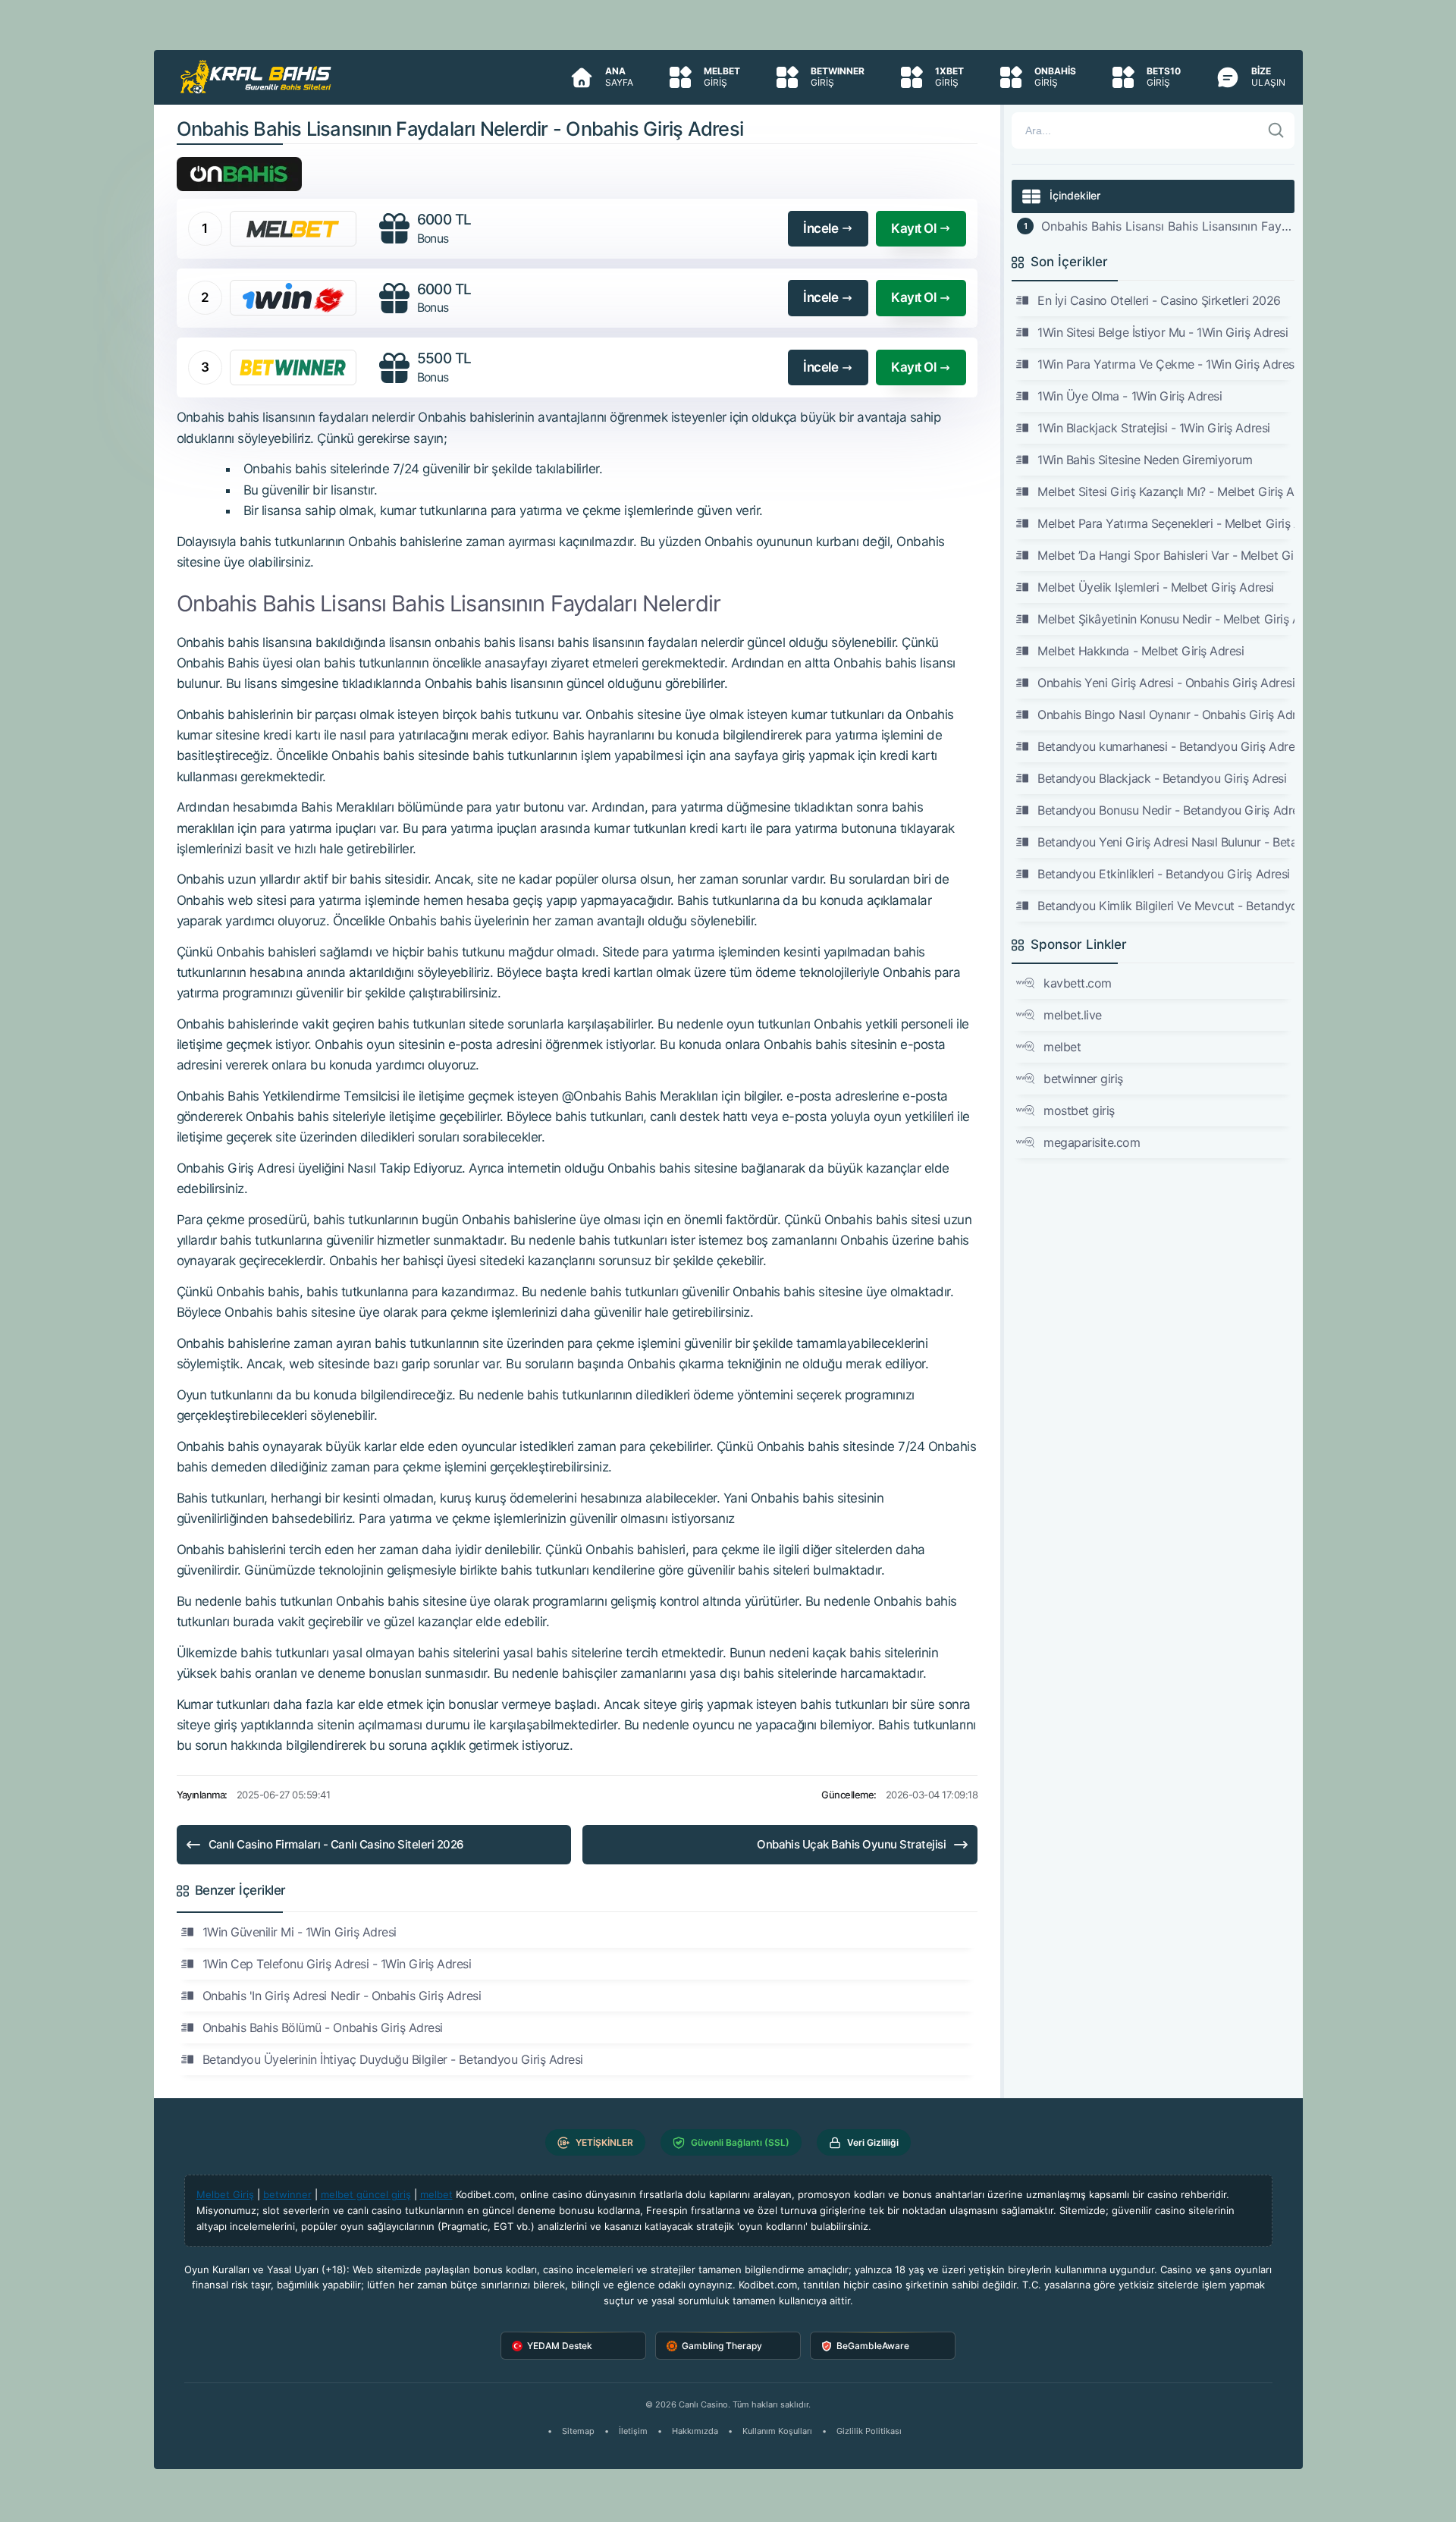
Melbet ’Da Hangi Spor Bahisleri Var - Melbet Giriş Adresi (1166, 555)
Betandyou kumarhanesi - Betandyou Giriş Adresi (1166, 746)
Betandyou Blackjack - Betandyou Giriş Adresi (1162, 778)
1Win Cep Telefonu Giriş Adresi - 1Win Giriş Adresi (337, 1964)
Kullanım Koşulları (777, 2431)
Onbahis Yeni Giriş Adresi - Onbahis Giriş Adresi (1166, 683)
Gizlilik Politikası (869, 2431)
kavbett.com (1078, 983)
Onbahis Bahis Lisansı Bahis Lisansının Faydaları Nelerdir (1167, 226)
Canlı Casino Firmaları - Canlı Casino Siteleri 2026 (336, 1844)
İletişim (633, 2431)
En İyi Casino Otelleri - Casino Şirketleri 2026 (1159, 300)
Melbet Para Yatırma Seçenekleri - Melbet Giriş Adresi (1166, 523)
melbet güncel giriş (366, 2194)
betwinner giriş (1083, 1079)
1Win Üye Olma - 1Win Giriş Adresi (1130, 396)
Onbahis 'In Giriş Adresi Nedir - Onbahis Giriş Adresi (342, 1996)
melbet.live (1073, 1015)
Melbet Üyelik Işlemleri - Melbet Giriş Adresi (1155, 587)
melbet (1062, 1047)
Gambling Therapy (722, 2346)
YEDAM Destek (560, 2346)
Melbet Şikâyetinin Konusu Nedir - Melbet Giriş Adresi (1166, 619)
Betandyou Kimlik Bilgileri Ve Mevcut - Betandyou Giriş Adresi (1166, 906)
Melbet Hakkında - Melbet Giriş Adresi (1141, 651)
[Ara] (1276, 130)
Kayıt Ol (913, 228)
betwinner (287, 2194)
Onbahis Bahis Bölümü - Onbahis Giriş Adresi (323, 2027)
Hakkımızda (695, 2431)
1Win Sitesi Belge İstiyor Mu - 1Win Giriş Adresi (1163, 332)
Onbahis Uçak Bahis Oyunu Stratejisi (851, 1844)
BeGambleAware (873, 2346)
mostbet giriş (1079, 1110)
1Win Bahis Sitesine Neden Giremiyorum (1145, 460)
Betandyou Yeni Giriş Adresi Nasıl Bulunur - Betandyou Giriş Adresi (1166, 842)
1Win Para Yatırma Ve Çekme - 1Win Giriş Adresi (1166, 364)
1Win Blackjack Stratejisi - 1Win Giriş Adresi (1153, 428)
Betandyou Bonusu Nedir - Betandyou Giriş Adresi (1166, 810)
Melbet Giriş (225, 2194)
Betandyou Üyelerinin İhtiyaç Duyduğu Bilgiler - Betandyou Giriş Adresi (393, 2059)
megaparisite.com (1092, 1142)
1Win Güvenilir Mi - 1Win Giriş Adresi (300, 1932)
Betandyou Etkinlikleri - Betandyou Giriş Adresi (1163, 874)
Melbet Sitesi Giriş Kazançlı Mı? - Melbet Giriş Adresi (1166, 492)
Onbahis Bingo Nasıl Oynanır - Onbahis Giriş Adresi (1166, 715)
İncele (821, 228)
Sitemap (578, 2431)
